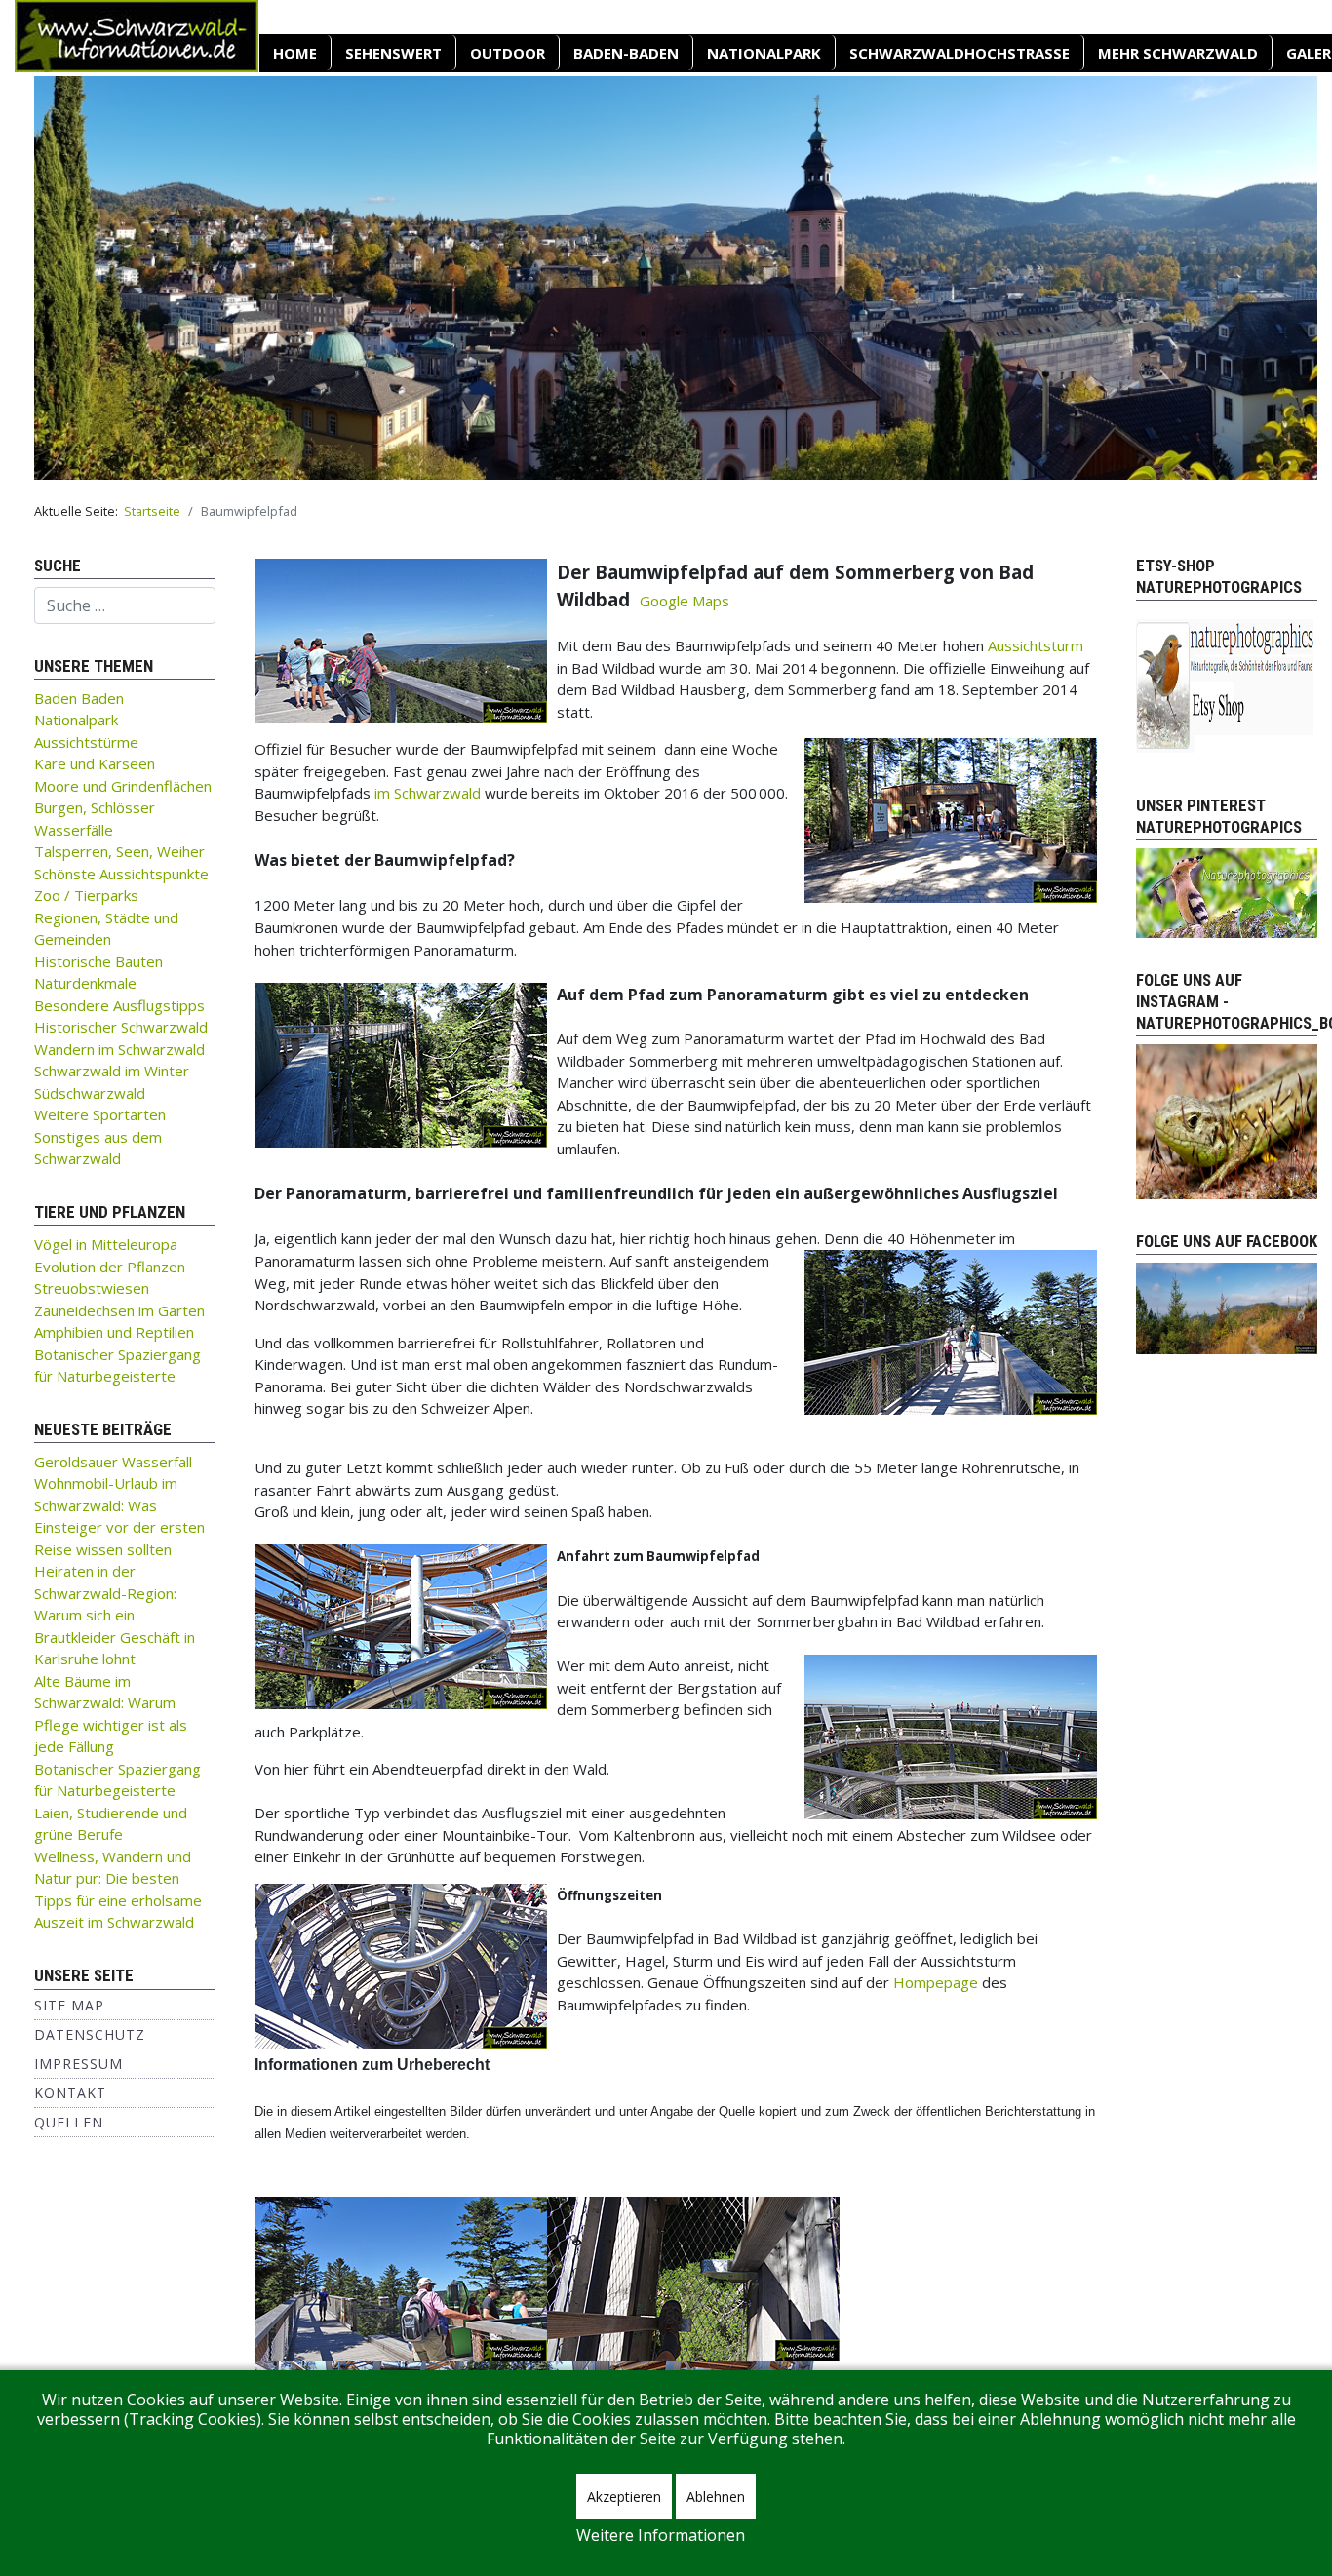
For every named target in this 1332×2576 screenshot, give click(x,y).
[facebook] (1227, 1307)
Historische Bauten (98, 961)
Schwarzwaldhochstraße (960, 53)
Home (295, 53)
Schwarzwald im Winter (112, 1071)
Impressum (78, 2064)
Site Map (69, 2005)
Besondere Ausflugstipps (119, 1005)
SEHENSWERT (393, 53)
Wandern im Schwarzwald (119, 1049)
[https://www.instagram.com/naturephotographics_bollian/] (1227, 1120)
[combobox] (125, 605)
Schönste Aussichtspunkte (121, 874)
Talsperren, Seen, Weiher (119, 851)
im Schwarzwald (428, 793)
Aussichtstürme (86, 742)
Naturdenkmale (85, 983)
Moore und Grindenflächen (123, 786)
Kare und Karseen (95, 763)
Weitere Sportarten (100, 1114)
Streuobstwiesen (92, 1288)
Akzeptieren (624, 2497)
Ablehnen (716, 2497)
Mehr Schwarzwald (1178, 53)
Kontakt (70, 2093)
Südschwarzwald (90, 1093)
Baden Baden (79, 698)
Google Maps (685, 601)
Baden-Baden (626, 53)
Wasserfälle (74, 830)
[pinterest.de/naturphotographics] (1227, 891)
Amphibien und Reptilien (114, 1332)
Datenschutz (90, 2034)
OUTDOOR (508, 53)
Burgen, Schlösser (95, 807)
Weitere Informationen (661, 2535)
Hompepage (936, 1982)
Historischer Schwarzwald (121, 1027)
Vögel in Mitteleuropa (106, 1244)
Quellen (69, 2122)
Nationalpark (764, 53)
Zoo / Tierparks (86, 895)
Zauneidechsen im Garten (119, 1310)
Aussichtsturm (1036, 645)
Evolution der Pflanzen (110, 1267)
